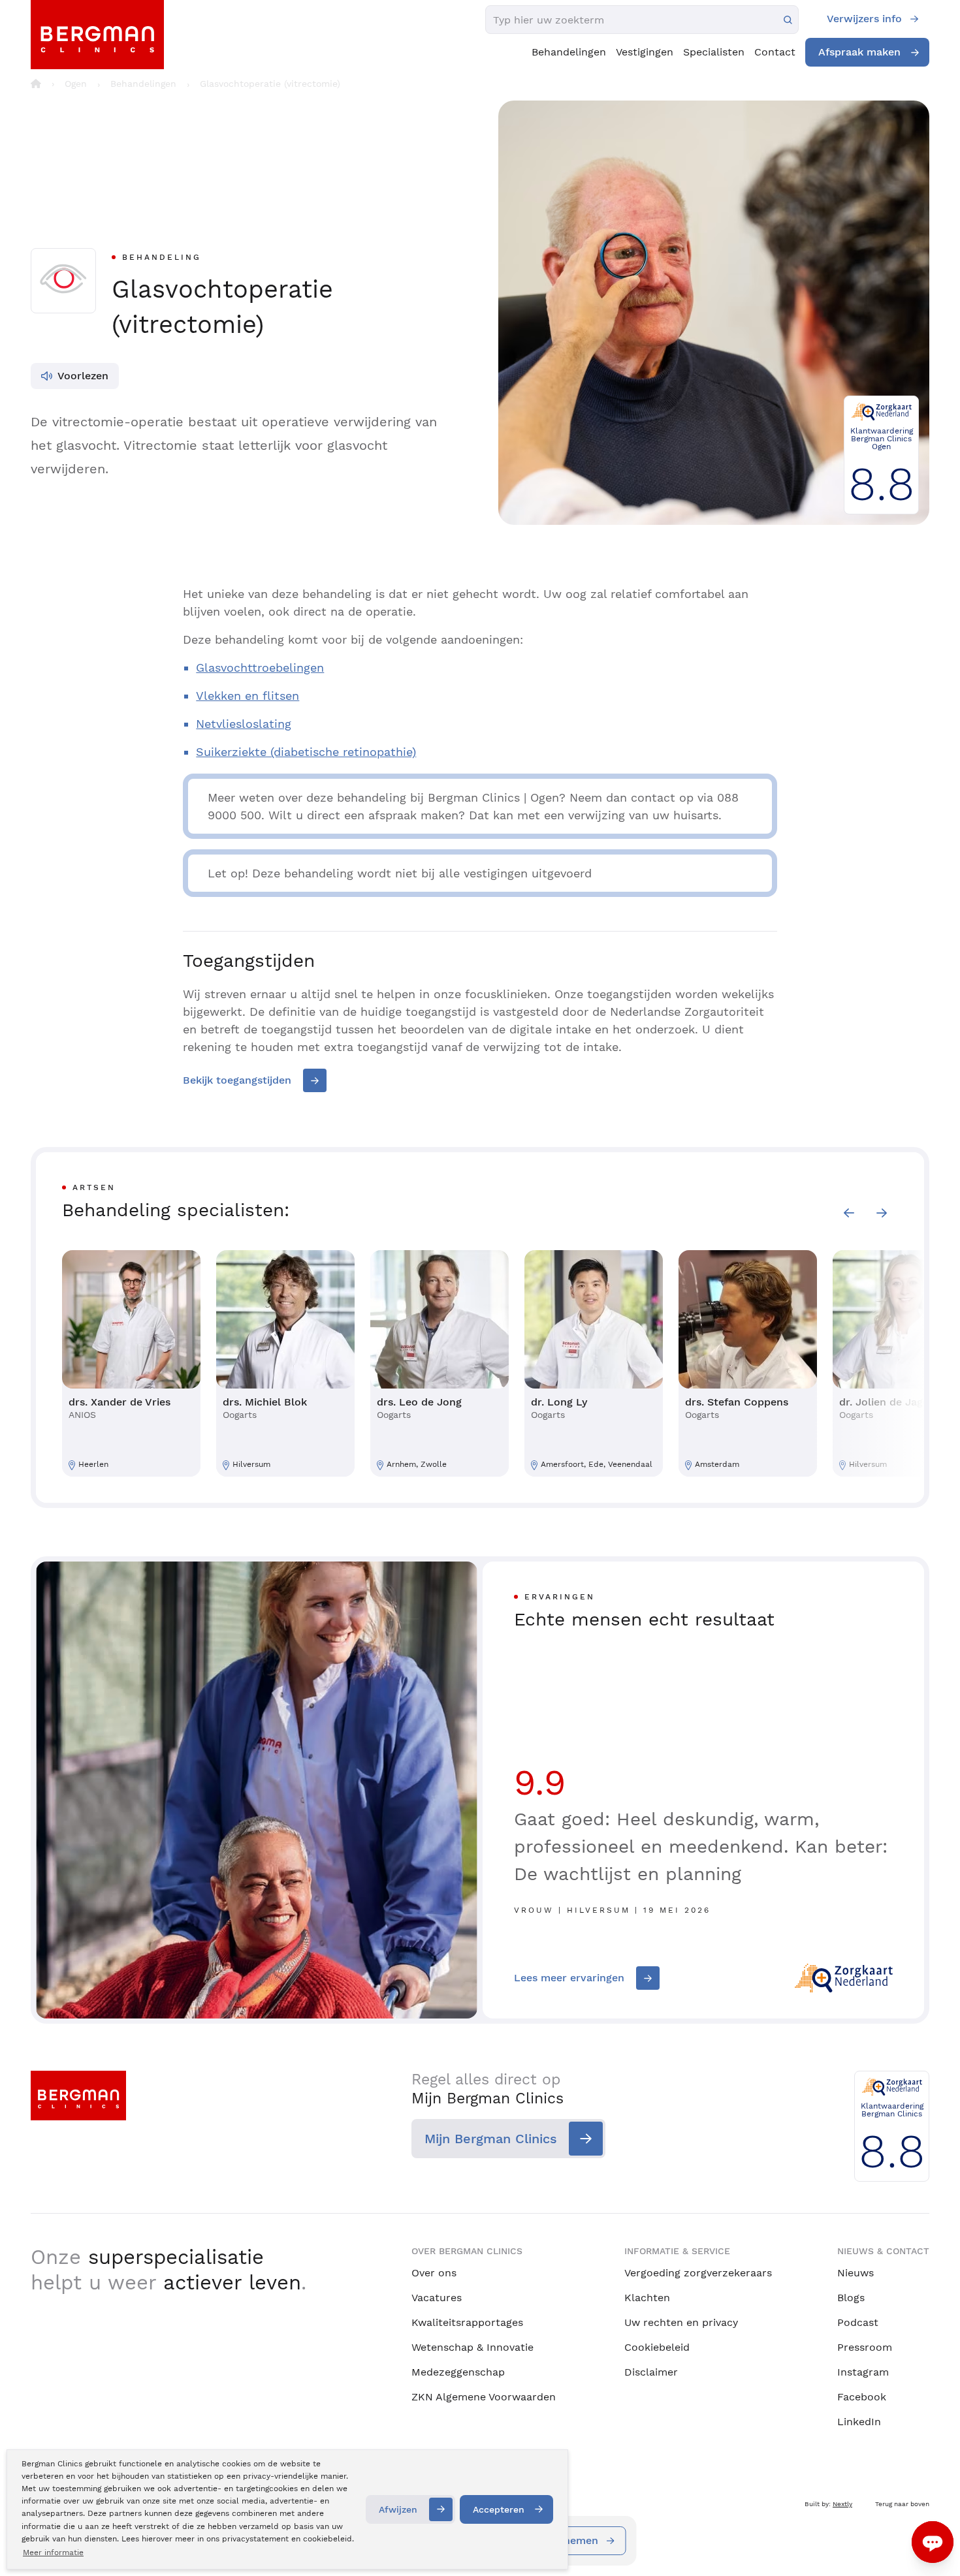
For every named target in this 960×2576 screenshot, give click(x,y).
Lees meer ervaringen (569, 1978)
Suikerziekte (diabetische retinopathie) (306, 752)
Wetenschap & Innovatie (472, 2347)
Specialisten (714, 52)
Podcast (858, 2322)
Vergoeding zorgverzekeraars (698, 2273)
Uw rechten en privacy (681, 2322)
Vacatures (437, 2298)
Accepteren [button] (499, 2509)
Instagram (863, 2372)
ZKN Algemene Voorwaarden (484, 2397)
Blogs (851, 2298)
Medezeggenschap (458, 2372)
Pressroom (865, 2347)
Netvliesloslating (244, 724)
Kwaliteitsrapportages (467, 2322)
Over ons (434, 2273)
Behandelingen (569, 52)
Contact (775, 52)
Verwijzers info (864, 19)
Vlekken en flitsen (248, 696)
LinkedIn (859, 2422)
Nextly (842, 2504)
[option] (131, 1363)
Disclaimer (651, 2372)
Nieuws (856, 2273)
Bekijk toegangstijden (237, 1080)
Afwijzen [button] (398, 2509)
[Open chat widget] (933, 2542)
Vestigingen (645, 52)
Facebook (862, 2397)
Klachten (647, 2298)
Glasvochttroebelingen (260, 668)
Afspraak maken (859, 52)
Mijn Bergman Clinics (491, 2139)
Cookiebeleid (657, 2347)
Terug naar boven (902, 2504)
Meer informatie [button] (53, 2552)
